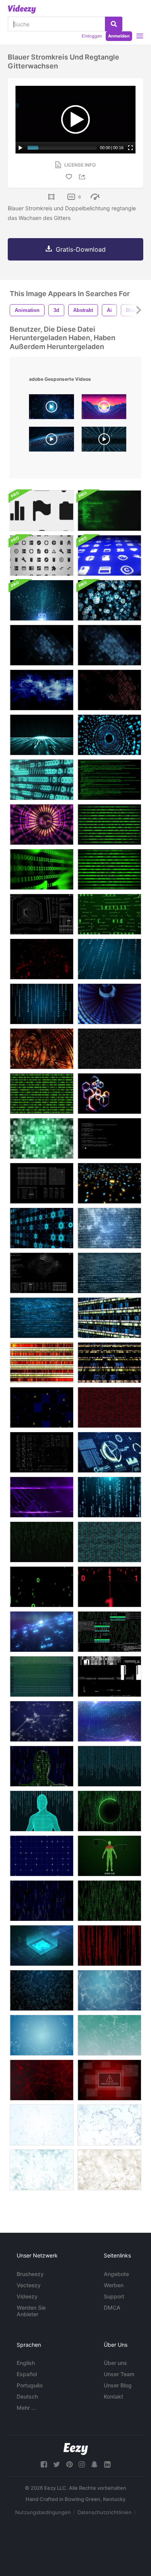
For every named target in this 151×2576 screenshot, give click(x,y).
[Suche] (114, 24)
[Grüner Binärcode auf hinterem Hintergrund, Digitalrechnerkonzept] (109, 825)
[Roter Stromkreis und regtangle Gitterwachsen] (109, 690)
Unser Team (119, 2374)
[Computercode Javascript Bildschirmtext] (109, 1138)
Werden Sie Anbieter (31, 2311)
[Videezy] (22, 9)
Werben (114, 2285)
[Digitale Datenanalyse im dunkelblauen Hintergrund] (42, 1632)
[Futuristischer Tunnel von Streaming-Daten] (109, 1004)
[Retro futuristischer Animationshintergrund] (42, 735)
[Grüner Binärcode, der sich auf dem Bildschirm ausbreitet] (42, 1587)
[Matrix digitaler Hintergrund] (42, 1542)
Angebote (116, 2274)
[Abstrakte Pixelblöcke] (42, 1138)
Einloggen (92, 36)
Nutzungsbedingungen (43, 2512)
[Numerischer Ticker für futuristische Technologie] (109, 1363)
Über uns (115, 2363)
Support (114, 2296)
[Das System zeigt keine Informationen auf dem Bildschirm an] (42, 1676)
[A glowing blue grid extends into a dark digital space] (104, 441)
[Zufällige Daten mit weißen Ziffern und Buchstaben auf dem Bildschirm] (42, 1183)
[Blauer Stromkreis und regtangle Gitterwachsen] (42, 645)
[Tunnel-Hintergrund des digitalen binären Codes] (109, 735)
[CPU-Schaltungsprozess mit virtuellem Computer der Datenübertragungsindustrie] (42, 1946)
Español (27, 2374)
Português (30, 2385)
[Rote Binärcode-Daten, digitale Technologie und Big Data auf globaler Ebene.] (42, 959)
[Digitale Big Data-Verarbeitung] (109, 1094)
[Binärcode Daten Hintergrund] (42, 1094)
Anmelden (119, 36)
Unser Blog (118, 2385)
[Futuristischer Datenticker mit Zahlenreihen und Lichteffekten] (42, 1363)
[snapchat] (94, 2464)
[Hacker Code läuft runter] (109, 780)
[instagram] (82, 2464)
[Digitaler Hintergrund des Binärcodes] (109, 1542)
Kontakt (113, 2396)
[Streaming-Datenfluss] (109, 1901)
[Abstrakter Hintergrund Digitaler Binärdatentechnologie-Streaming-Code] (109, 1049)
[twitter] (57, 2464)
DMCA (112, 2308)
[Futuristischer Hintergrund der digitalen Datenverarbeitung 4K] (42, 1228)
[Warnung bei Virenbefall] (109, 2080)
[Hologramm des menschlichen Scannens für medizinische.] (109, 1856)
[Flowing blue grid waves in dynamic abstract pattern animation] (51, 441)
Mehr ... (26, 2408)
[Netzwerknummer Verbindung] (42, 1721)
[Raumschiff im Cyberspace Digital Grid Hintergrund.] (42, 1407)
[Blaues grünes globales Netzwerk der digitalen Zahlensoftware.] (42, 780)
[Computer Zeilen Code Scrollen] (109, 511)
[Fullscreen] (130, 148)
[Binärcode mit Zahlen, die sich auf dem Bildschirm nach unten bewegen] (109, 1497)
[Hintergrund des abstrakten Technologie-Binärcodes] (109, 1273)
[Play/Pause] (21, 148)
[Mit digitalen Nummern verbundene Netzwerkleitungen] (109, 1721)
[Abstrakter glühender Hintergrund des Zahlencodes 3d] (109, 1183)
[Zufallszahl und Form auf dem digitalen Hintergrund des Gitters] (42, 1856)
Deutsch (27, 2396)
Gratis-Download (81, 249)
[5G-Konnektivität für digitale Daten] (42, 600)
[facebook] (44, 2464)
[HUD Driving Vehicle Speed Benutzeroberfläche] (109, 1452)
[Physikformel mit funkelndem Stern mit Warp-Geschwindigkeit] (109, 1228)
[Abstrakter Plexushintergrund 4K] (42, 1990)
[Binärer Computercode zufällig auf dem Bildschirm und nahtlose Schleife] (42, 1452)
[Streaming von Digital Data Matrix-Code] (109, 1946)
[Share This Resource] (83, 177)
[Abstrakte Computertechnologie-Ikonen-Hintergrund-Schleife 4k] (109, 600)
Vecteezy (29, 2285)
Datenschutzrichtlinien (105, 2512)
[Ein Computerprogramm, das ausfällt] (109, 1676)
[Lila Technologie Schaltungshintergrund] (42, 1497)
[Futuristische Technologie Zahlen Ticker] (109, 1318)
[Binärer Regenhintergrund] (109, 959)
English (26, 2363)
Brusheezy (30, 2274)
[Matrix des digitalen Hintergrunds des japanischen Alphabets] (109, 1766)
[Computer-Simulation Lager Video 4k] (109, 1632)
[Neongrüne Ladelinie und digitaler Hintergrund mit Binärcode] (109, 1811)
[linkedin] (107, 2464)
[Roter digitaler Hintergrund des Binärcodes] (109, 1407)
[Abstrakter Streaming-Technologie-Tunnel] (42, 825)
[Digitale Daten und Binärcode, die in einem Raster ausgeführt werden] (109, 1587)
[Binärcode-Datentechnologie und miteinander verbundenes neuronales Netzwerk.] (109, 914)
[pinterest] (69, 2464)
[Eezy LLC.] (76, 2449)
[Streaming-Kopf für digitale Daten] (42, 1766)
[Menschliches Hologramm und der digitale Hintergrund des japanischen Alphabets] (42, 1811)
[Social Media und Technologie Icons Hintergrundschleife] (42, 511)
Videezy (27, 2296)
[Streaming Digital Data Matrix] (42, 1901)
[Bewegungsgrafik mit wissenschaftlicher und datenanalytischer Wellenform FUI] (42, 1273)
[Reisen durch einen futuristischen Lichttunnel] (42, 1049)
